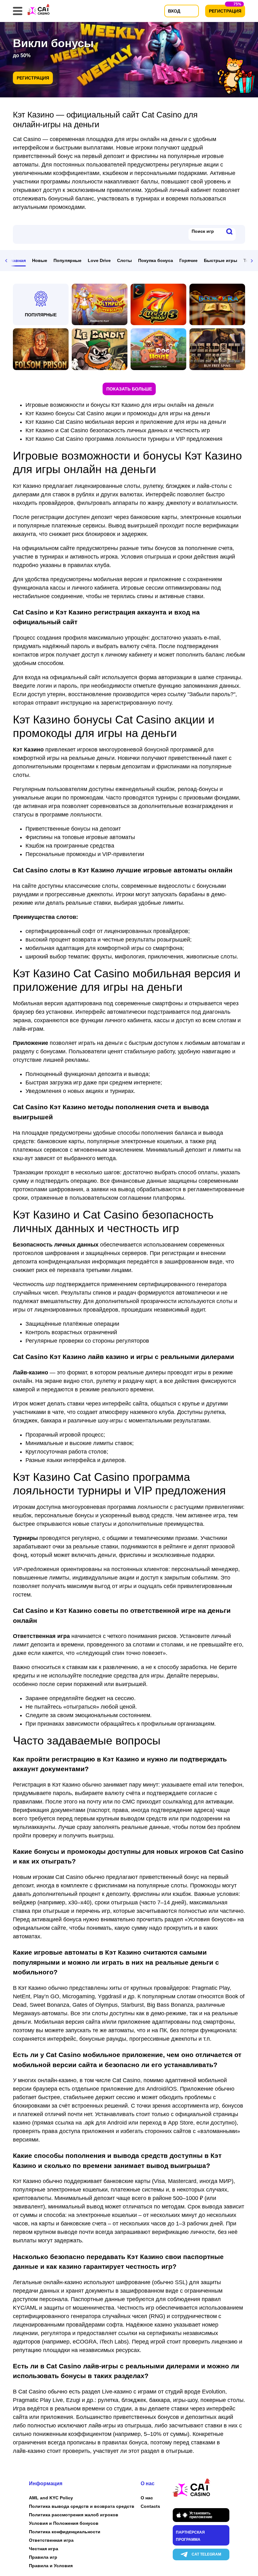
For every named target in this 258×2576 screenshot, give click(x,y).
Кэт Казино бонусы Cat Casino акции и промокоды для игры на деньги (118, 413)
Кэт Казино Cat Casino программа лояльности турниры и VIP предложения (124, 439)
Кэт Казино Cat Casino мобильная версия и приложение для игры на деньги (126, 422)
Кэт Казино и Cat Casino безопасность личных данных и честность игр (118, 430)
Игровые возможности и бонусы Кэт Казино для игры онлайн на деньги (120, 405)
